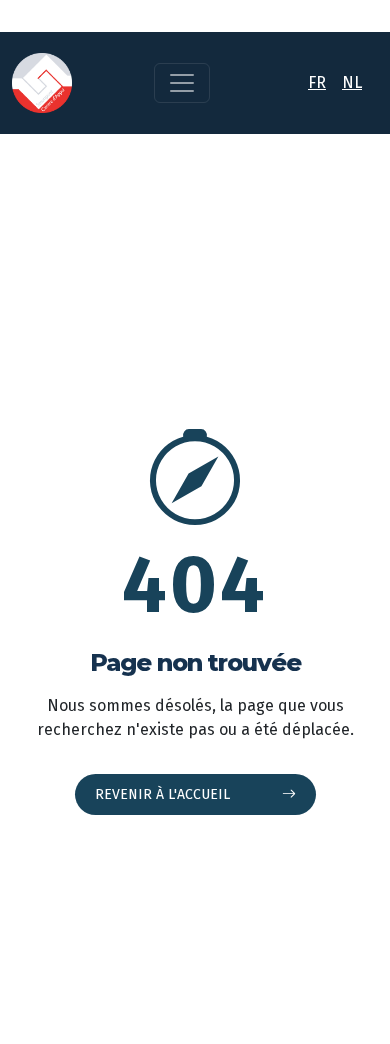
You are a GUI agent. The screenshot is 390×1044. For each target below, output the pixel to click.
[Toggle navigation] (182, 83)
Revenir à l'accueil (164, 794)
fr (317, 82)
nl (352, 82)
